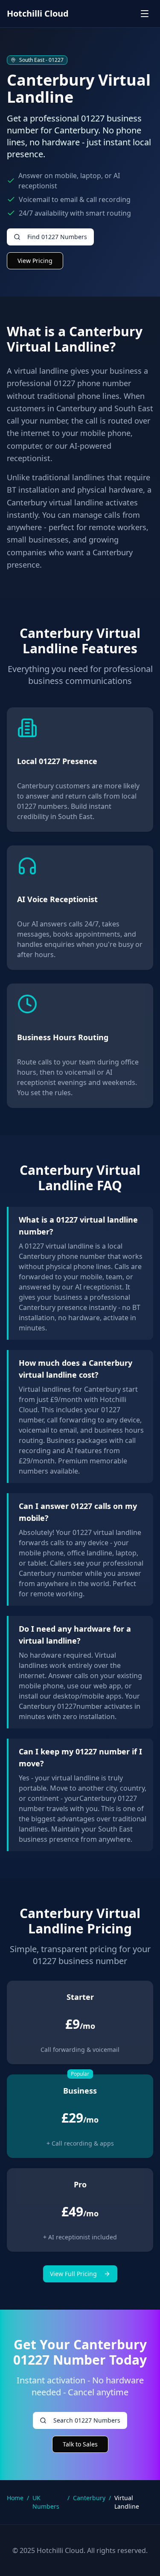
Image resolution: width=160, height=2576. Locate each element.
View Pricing (35, 261)
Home (15, 2498)
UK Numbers (46, 2502)
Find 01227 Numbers (57, 237)
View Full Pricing (73, 2274)
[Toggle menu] (145, 14)
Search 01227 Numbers (87, 2420)
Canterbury (89, 2498)
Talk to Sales (80, 2444)
